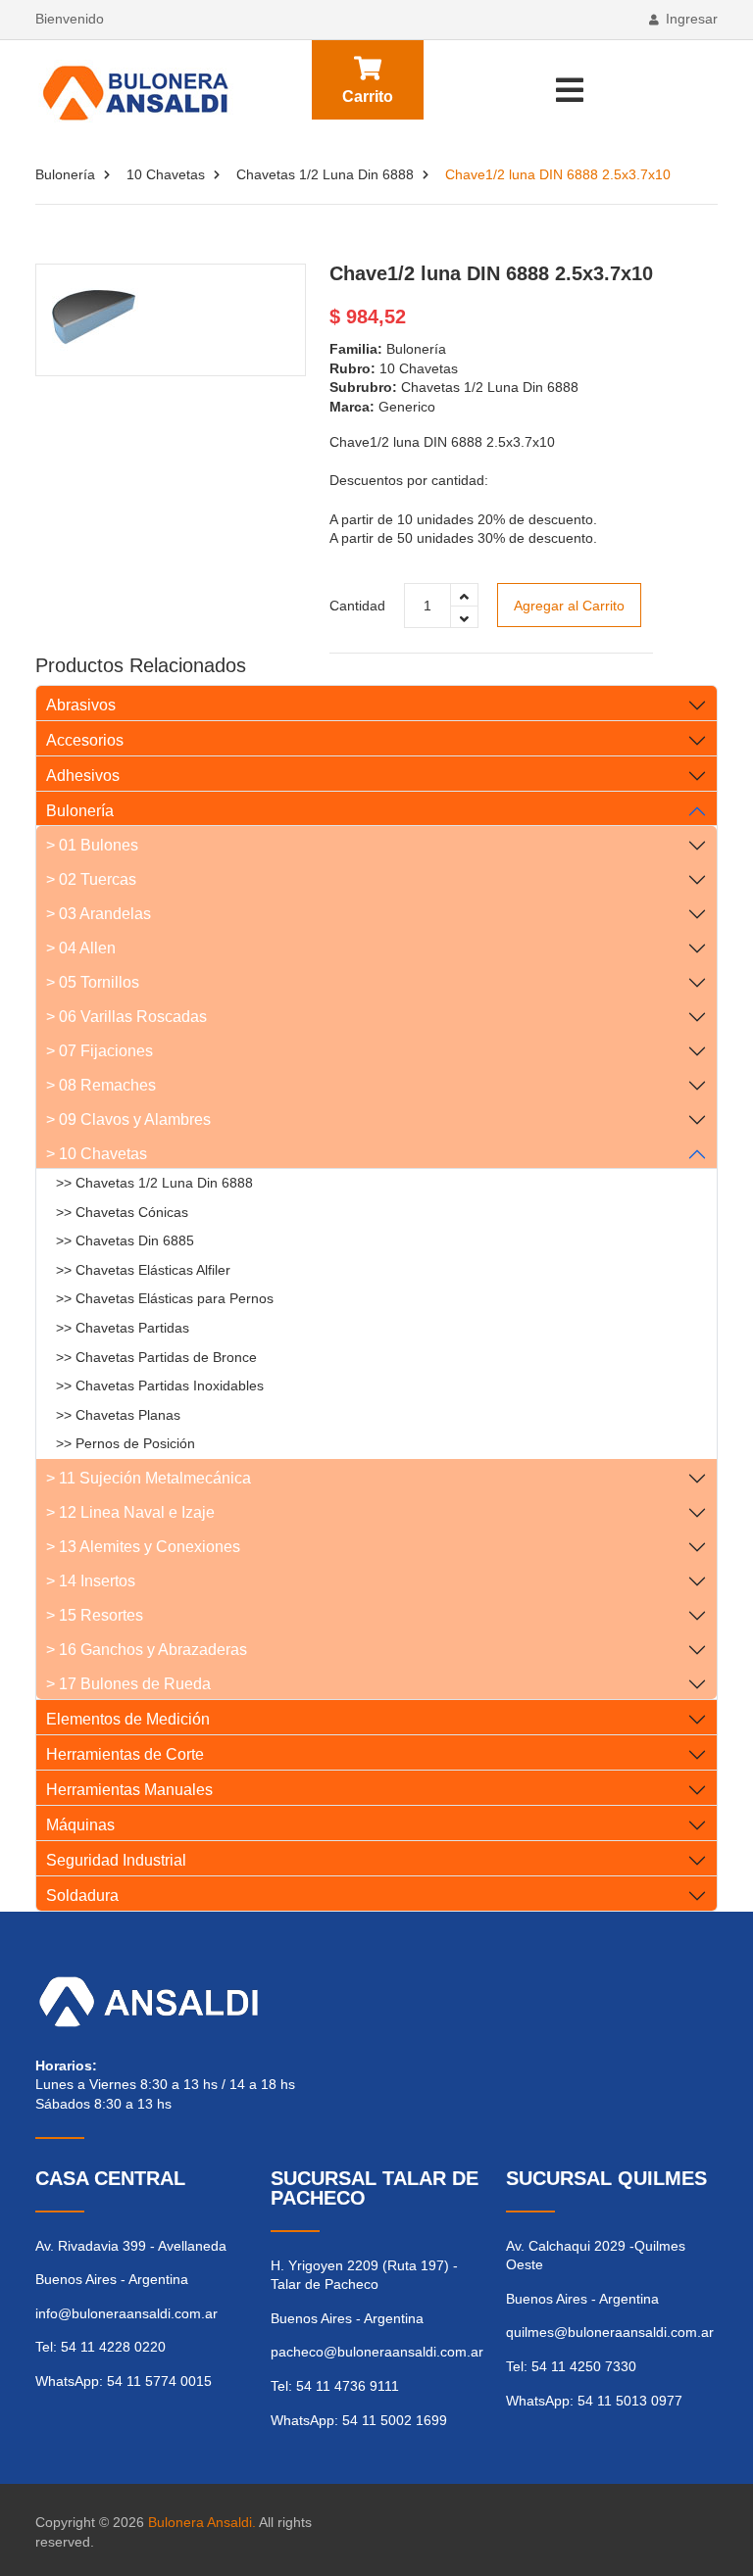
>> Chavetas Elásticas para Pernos (165, 1298)
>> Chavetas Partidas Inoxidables (160, 1385)
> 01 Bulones (92, 845)
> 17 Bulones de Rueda (128, 1684)
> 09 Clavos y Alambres (128, 1119)
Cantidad (357, 606)
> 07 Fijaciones (100, 1051)
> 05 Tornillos (93, 982)
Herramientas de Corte (125, 1754)
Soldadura (82, 1896)
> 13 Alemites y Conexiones (143, 1547)
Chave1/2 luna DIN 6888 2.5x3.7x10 (491, 273)
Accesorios (85, 740)
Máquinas (80, 1825)
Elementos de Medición (128, 1719)
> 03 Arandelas (99, 914)
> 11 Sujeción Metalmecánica (149, 1478)
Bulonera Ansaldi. (202, 2522)
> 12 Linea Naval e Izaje (130, 1512)
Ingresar (692, 19)
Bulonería (65, 174)
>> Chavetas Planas (118, 1415)
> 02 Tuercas (91, 879)
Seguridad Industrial (116, 1860)
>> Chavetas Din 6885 (125, 1240)
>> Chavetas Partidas (123, 1328)
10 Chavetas (166, 174)
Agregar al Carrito (569, 606)
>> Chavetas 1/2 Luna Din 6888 (154, 1183)
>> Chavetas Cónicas (122, 1212)
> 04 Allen (81, 948)
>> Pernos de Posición (125, 1443)
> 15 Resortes (95, 1615)
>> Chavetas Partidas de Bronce (156, 1357)
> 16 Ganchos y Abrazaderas (147, 1650)
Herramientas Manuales (129, 1790)
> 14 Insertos (91, 1581)
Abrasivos (81, 705)
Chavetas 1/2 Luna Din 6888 (325, 174)
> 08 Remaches (101, 1085)
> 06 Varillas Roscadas (126, 1017)
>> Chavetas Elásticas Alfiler (143, 1270)
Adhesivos (83, 776)
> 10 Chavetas (97, 1154)
